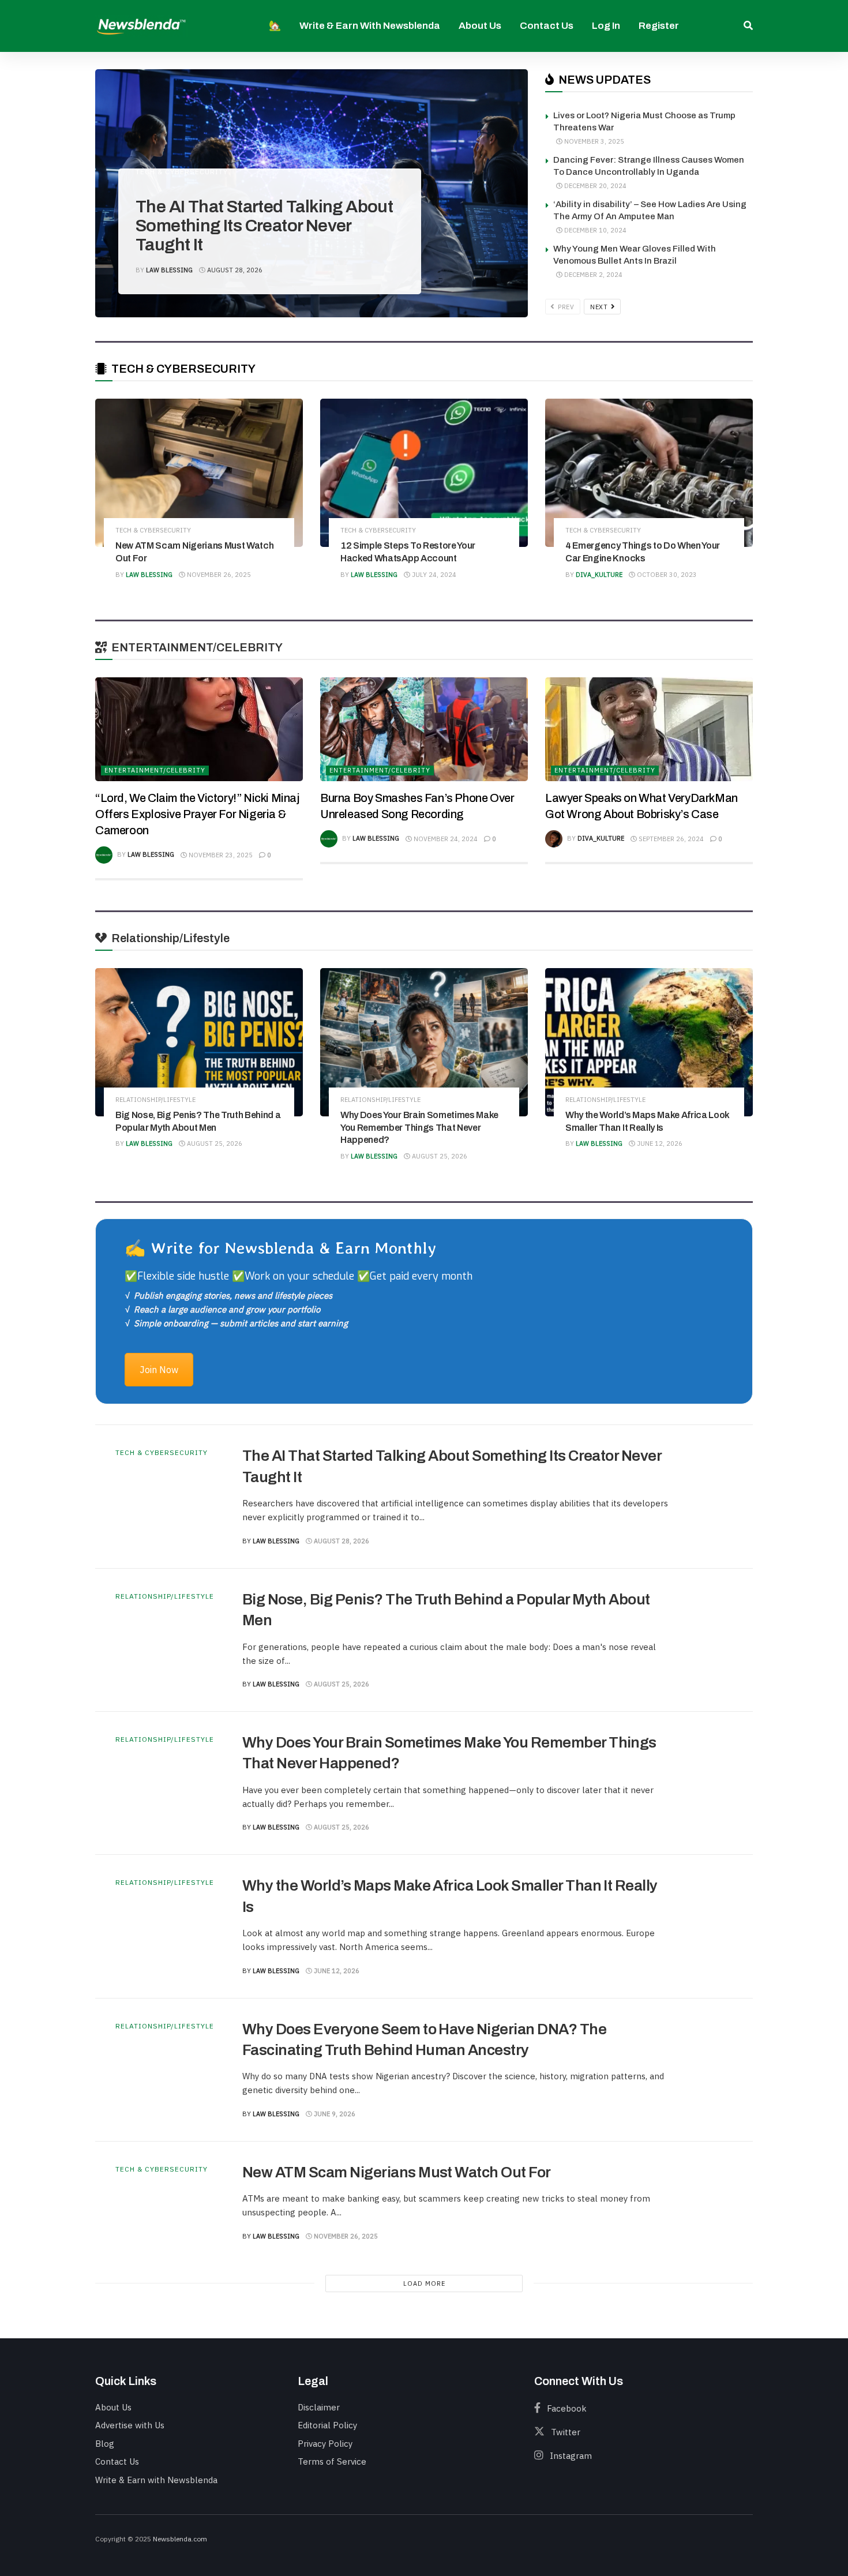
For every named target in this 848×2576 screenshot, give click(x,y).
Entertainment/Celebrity (155, 770)
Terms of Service (332, 2461)
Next (600, 307)
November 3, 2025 (593, 141)
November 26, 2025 (218, 575)
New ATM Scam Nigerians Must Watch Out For (397, 2172)
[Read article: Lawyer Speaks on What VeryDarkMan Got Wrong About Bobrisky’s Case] (649, 729)
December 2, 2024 (592, 275)
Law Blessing (169, 270)
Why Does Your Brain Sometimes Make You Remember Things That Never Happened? (419, 1127)
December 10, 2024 (594, 230)
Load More (424, 2283)
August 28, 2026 (234, 270)
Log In (606, 26)
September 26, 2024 (670, 839)
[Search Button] (748, 26)
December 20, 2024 (594, 186)
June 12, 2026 (659, 1143)
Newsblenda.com (180, 2539)
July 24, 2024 (433, 575)
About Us (480, 26)
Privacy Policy (325, 2444)
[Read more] (707, 1497)
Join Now (159, 1370)
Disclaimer (319, 2407)
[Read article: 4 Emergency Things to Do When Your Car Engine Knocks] (649, 473)
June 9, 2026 (334, 2114)
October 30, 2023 (666, 575)
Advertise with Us (130, 2425)
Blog (105, 2444)
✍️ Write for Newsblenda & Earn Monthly (280, 1248)
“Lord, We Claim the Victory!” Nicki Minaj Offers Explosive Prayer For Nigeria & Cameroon (197, 814)
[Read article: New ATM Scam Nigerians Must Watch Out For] (199, 473)
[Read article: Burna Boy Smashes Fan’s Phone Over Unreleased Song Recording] (424, 729)
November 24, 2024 (445, 839)
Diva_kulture (599, 575)
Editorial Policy (327, 2425)
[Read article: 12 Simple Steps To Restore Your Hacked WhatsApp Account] (424, 473)
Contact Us (547, 26)
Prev (565, 307)
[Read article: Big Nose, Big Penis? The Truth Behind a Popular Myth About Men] (199, 1042)
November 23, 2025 (220, 855)
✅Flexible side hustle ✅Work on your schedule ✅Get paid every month (299, 1276)
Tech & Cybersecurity (182, 172)
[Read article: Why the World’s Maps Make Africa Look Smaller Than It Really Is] (649, 1042)
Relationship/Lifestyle (155, 1100)
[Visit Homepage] (141, 26)
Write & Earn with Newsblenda (370, 26)
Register (659, 26)
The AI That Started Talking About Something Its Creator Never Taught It (264, 226)
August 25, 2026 (214, 1143)
